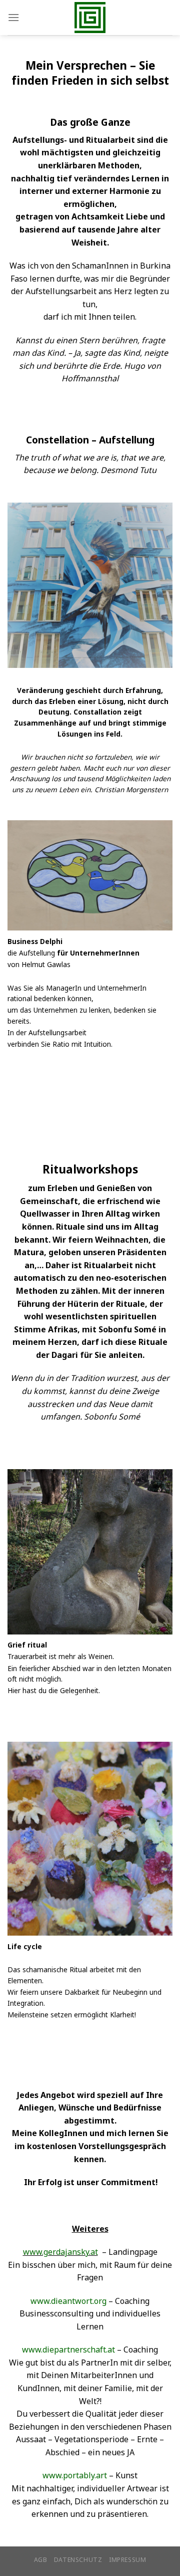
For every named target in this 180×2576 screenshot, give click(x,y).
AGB (41, 2560)
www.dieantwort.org (68, 2301)
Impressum (128, 2560)
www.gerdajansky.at (60, 2252)
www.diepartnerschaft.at (68, 2350)
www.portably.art (75, 2475)
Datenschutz (78, 2560)
